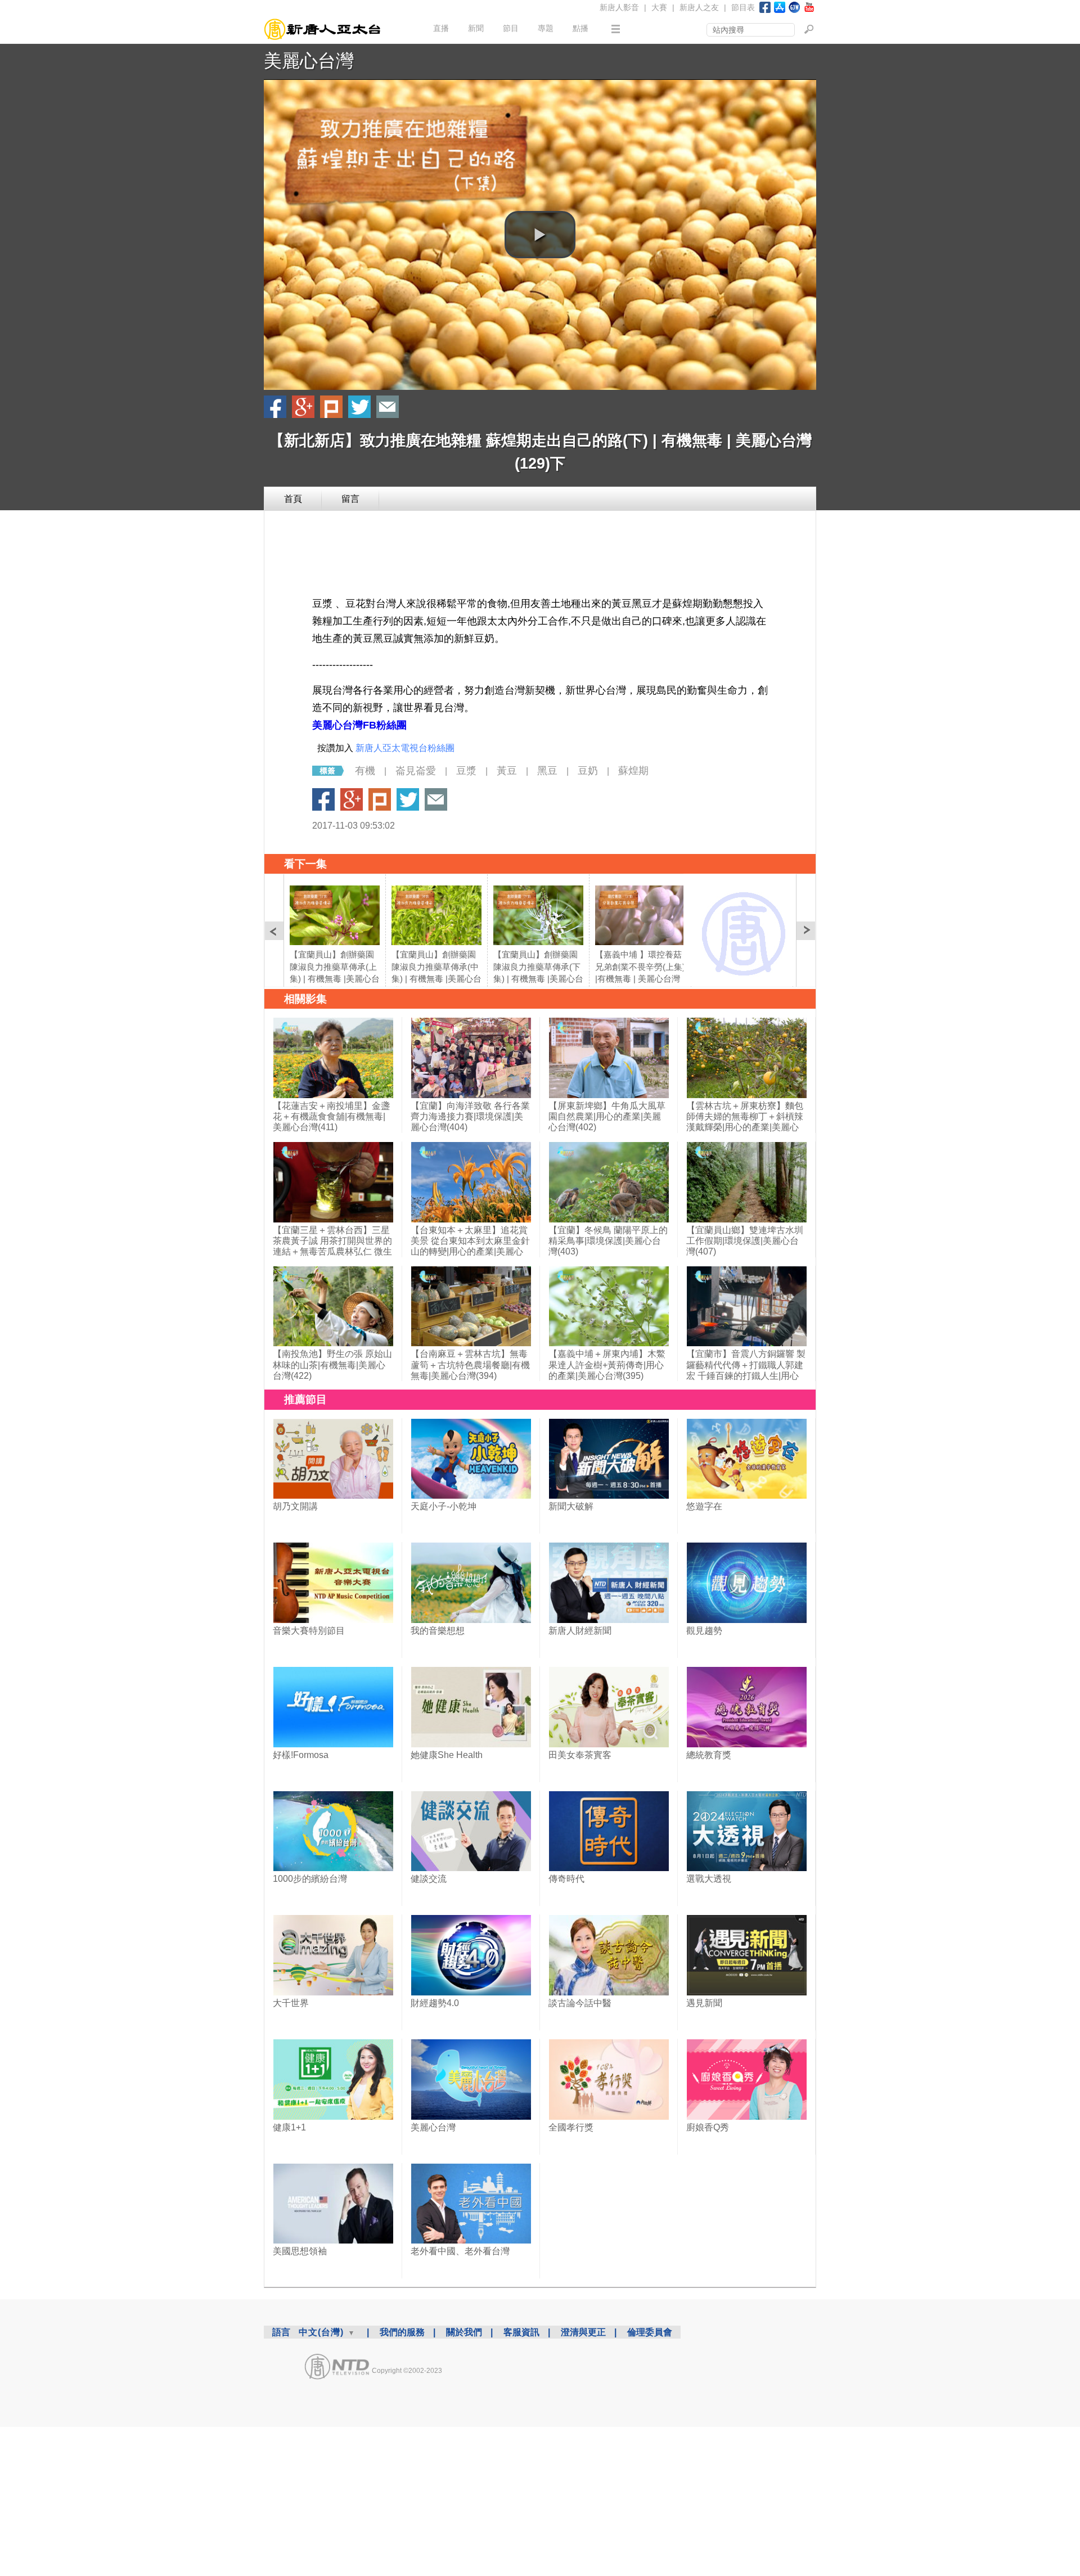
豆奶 (588, 771)
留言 (350, 499)
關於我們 (464, 2332)
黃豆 (507, 771)
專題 (546, 28)
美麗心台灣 (309, 61)
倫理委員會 (650, 2332)
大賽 (659, 7)
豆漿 (466, 771)
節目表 (743, 7)
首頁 (293, 499)
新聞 (476, 28)
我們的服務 (402, 2332)
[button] (540, 235)
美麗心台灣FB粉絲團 (359, 725)
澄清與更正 (583, 2332)
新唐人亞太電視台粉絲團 (405, 748)
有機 (365, 771)
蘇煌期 (633, 771)
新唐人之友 (699, 7)
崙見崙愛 (416, 771)
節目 (511, 28)
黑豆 (547, 771)
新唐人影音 (619, 7)
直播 (441, 28)
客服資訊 (521, 2332)
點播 (580, 28)
